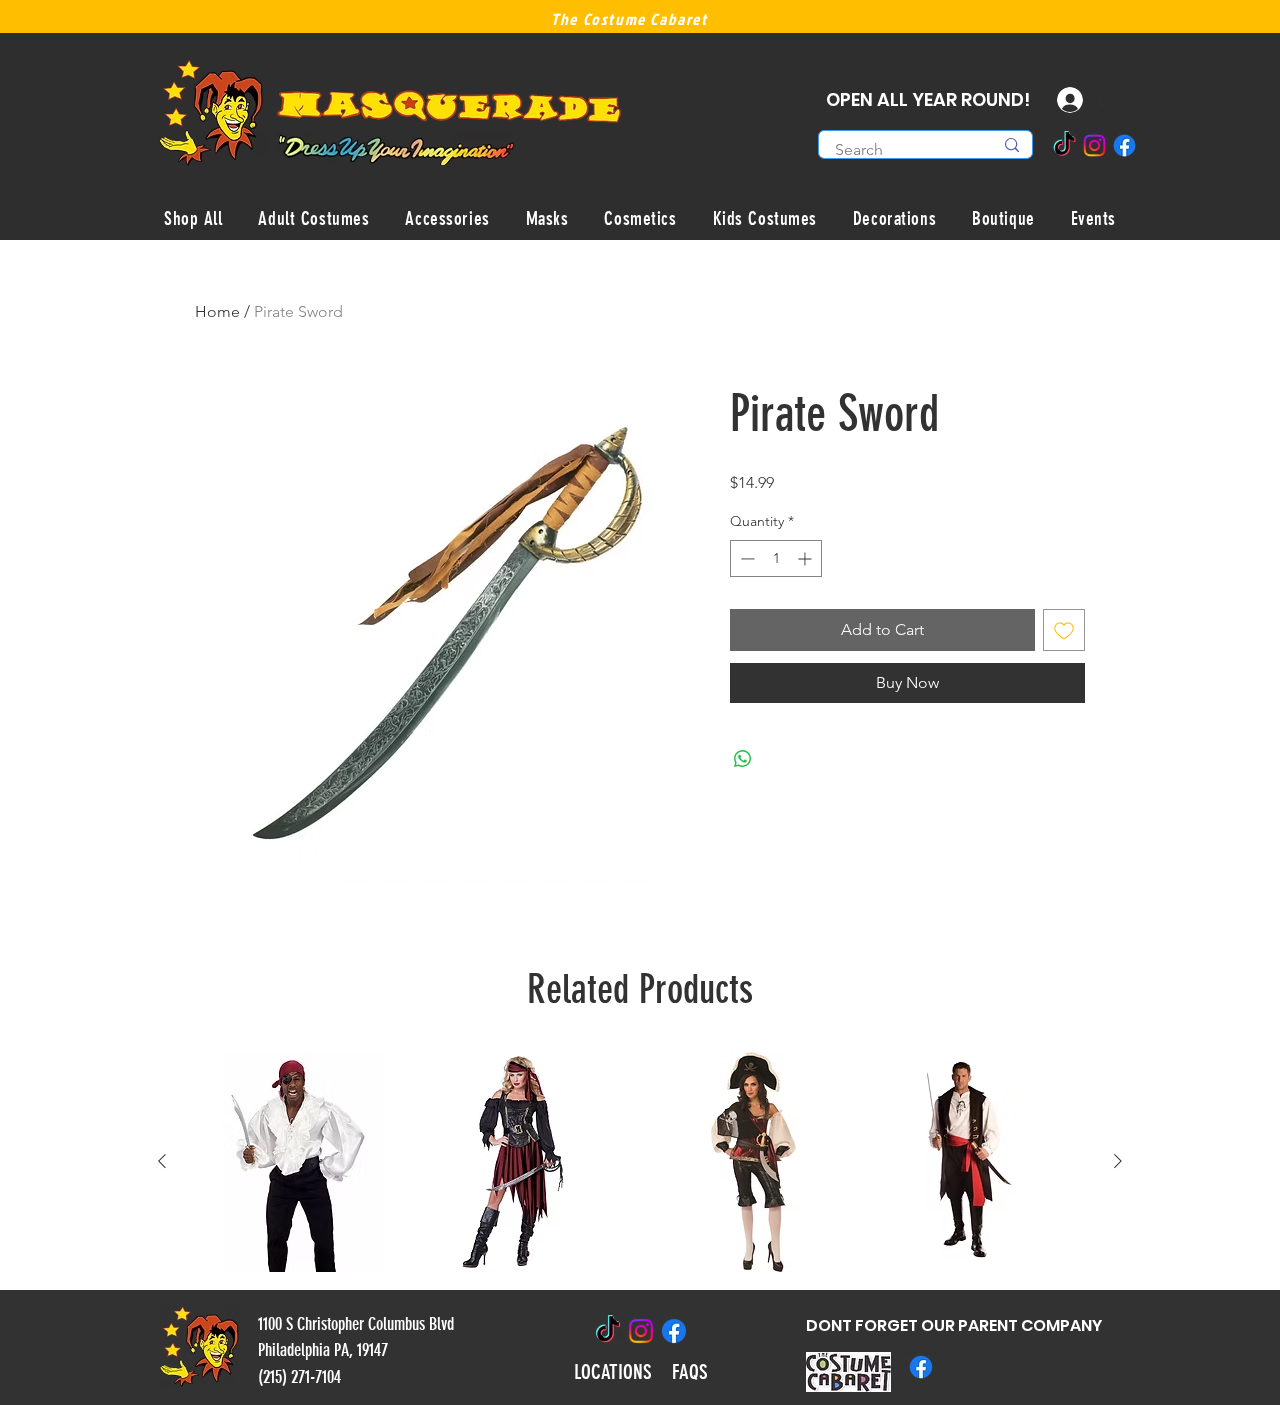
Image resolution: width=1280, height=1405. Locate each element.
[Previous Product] (162, 1161)
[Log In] (1055, 100)
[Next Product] (1118, 1161)
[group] (640, 1162)
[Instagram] (1094, 145)
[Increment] (806, 558)
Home (217, 311)
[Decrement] (745, 558)
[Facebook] (1124, 145)
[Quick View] (301, 1162)
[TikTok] (1064, 145)
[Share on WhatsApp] (743, 759)
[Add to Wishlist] (1064, 630)
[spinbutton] (776, 558)
